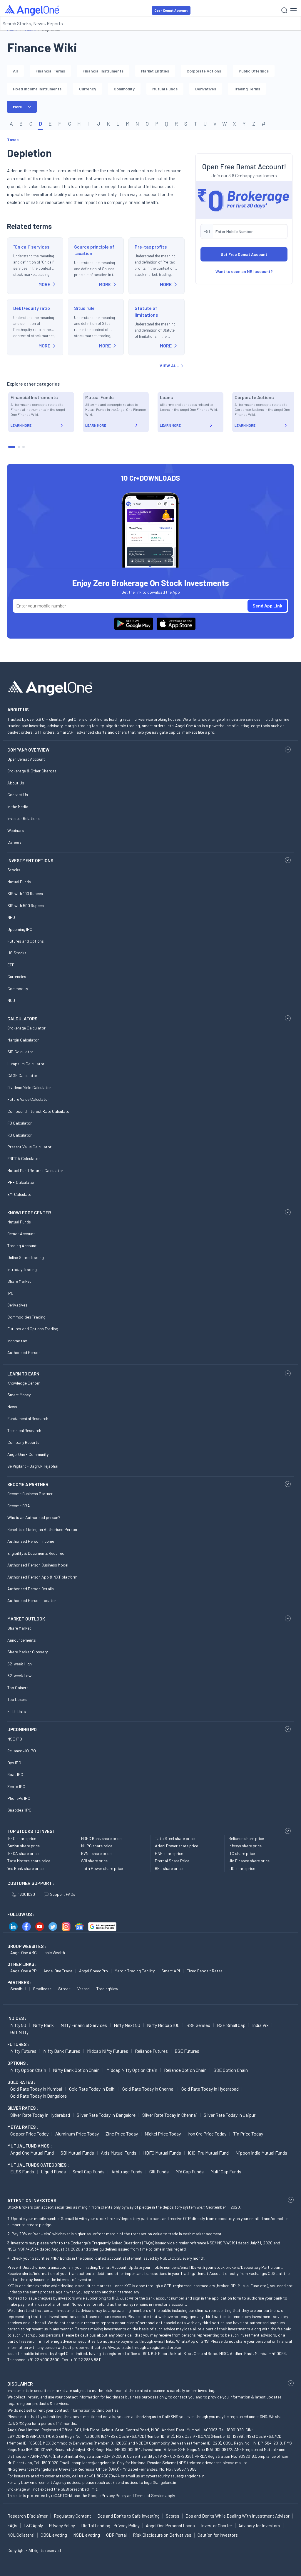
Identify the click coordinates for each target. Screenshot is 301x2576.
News (12, 1407)
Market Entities (155, 71)
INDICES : (17, 2018)
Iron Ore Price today (207, 2134)
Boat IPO (15, 1774)
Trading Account (22, 1246)
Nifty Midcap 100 (163, 2025)
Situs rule (84, 308)
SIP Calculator (20, 1052)
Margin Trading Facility (135, 1971)
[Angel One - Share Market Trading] (33, 10)
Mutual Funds (165, 89)
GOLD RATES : (21, 2082)
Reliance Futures (151, 2051)
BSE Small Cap (231, 2025)
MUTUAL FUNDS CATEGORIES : (38, 2165)
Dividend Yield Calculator (29, 1087)
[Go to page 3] (24, 447)
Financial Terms (50, 71)
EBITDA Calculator (24, 1158)
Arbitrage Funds (127, 2171)
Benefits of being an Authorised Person (42, 1529)
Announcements (22, 1640)
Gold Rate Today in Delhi (92, 2089)
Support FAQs (63, 1894)
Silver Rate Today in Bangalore (106, 2115)
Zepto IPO (16, 1786)
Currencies (17, 976)
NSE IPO (15, 1739)
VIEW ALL (169, 366)
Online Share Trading (26, 1257)
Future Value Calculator (28, 1099)
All (15, 71)
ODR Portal (116, 2535)
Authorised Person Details (31, 1589)
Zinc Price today (122, 2134)
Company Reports (23, 1442)
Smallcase (42, 1989)
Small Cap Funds (89, 2171)
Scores (173, 2516)
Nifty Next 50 (127, 2025)
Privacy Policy (114, 2495)
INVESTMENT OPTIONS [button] (30, 860)
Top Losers (17, 1699)
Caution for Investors (218, 2535)
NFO (11, 917)
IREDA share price (23, 1853)
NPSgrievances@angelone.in (33, 2469)
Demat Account (21, 1234)
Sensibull (18, 1989)
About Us (16, 783)
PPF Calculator (21, 1182)
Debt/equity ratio (32, 308)
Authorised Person (24, 1352)
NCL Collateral (21, 2535)
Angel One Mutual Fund (32, 2153)
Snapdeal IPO (19, 1810)
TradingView (107, 1989)
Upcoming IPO (20, 929)
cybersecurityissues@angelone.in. (175, 2476)
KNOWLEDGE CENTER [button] (29, 1213)
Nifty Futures (23, 2051)
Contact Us (18, 795)
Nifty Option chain (28, 2070)
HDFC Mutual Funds (162, 2153)
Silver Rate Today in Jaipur (230, 2115)
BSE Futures (187, 2051)
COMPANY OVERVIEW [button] (28, 750)
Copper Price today (29, 2134)
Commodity (124, 89)
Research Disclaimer (27, 2516)
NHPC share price (97, 1846)
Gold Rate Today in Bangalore (39, 2096)
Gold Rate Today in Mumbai (36, 2089)
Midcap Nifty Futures (108, 2051)
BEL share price (169, 1868)
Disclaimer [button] (20, 2384)
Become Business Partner (30, 1494)
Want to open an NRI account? (244, 271)
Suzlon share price (24, 1846)
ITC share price (242, 1853)
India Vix (260, 2025)
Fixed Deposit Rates (205, 1971)
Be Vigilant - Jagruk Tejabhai (33, 1466)
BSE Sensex (198, 2025)
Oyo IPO (14, 1763)
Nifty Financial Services (84, 2025)
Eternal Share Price (172, 1861)
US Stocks (17, 953)
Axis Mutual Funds (119, 2153)
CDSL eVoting (54, 2535)
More (17, 107)
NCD (11, 1000)
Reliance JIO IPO (22, 1751)
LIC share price (242, 1868)
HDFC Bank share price (101, 1838)
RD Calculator (20, 1135)
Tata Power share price (102, 1868)
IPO (10, 1293)
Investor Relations (24, 818)
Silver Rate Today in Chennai (170, 2115)
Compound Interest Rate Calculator (39, 1111)
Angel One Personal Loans (170, 2526)
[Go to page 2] (19, 447)
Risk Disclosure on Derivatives (162, 2535)
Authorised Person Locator (32, 1600)
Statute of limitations (146, 311)
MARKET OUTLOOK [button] (26, 1619)
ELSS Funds (22, 2171)
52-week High (20, 1664)
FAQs (12, 2526)
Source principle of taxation (94, 250)
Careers (14, 842)
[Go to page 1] (12, 447)
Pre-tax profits (151, 247)
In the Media (18, 807)
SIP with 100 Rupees (25, 893)
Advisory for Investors (259, 2526)
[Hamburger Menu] (294, 10)
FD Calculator (20, 1123)
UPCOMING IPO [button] (22, 1729)
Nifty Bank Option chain (76, 2070)
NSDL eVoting (87, 2535)
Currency (88, 89)
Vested (83, 1989)
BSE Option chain (231, 2070)
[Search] (284, 10)
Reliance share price (246, 1838)
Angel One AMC (24, 1953)
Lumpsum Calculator (26, 1064)
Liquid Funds (53, 2171)
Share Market (19, 1281)
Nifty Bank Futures (62, 2051)
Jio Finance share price (249, 1861)
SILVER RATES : (23, 2108)
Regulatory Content (72, 2516)
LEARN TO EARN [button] (23, 1374)
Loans (167, 397)
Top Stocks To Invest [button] (31, 1831)
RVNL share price (96, 1853)
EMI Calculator (20, 1194)
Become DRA (19, 1506)
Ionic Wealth (54, 1953)
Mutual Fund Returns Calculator (35, 1170)
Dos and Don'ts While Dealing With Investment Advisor (238, 2516)
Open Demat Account (171, 10)
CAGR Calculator (22, 1075)
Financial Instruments (103, 71)
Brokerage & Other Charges (32, 771)
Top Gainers (18, 1688)
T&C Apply (33, 2526)
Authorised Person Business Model (38, 1565)
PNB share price (169, 1853)
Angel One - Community (28, 1454)
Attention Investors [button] (32, 2200)
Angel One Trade (58, 1971)
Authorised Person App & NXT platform (42, 1577)
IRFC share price (22, 1838)
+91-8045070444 (104, 2476)
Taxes (13, 140)
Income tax (17, 1341)
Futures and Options (26, 941)
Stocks (14, 870)
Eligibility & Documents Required (36, 1553)
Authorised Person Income (31, 1541)
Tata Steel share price (175, 1838)
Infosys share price (245, 1846)
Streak (64, 1989)
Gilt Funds (159, 2171)
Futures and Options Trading (33, 1329)
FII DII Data (17, 1711)
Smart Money (19, 1395)
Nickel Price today (163, 2134)
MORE (44, 284)
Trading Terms (247, 89)
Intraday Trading (22, 1269)
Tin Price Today (248, 2134)
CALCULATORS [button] (22, 1019)
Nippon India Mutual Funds (261, 2153)
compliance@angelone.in (93, 2463)
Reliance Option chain (185, 2070)
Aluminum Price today (77, 2134)
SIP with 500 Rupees (26, 905)
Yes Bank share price (25, 1868)
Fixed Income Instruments (37, 89)
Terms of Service (149, 2495)
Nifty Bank (43, 2025)
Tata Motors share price (29, 1861)
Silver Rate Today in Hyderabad (40, 2115)
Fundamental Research (28, 1418)
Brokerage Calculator (26, 1028)
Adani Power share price (177, 1846)
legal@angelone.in (160, 2482)
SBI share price (94, 1861)
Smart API (171, 1971)
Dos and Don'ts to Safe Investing (128, 2516)
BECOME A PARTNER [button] (28, 1484)
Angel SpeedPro (93, 1971)
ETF (11, 965)
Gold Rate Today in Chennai (148, 2089)
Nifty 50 (18, 2025)
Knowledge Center (24, 1383)
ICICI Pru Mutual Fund (208, 2153)
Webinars (16, 830)
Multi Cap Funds (226, 2171)
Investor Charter (217, 2526)
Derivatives (206, 89)
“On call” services (31, 247)
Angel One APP (24, 1971)
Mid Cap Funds (190, 2171)
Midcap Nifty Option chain (132, 2070)
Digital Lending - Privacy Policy (110, 2526)
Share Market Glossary (27, 1652)
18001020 (26, 1894)
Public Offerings (254, 71)
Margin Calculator (23, 1040)
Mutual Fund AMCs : (30, 2146)
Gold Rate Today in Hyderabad (210, 2089)
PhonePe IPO (19, 1798)
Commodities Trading (26, 1317)
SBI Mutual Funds (77, 2153)
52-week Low (19, 1676)
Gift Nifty (19, 2032)
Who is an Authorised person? (34, 1517)
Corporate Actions (204, 71)
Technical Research (24, 1430)
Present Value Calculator (29, 1147)
